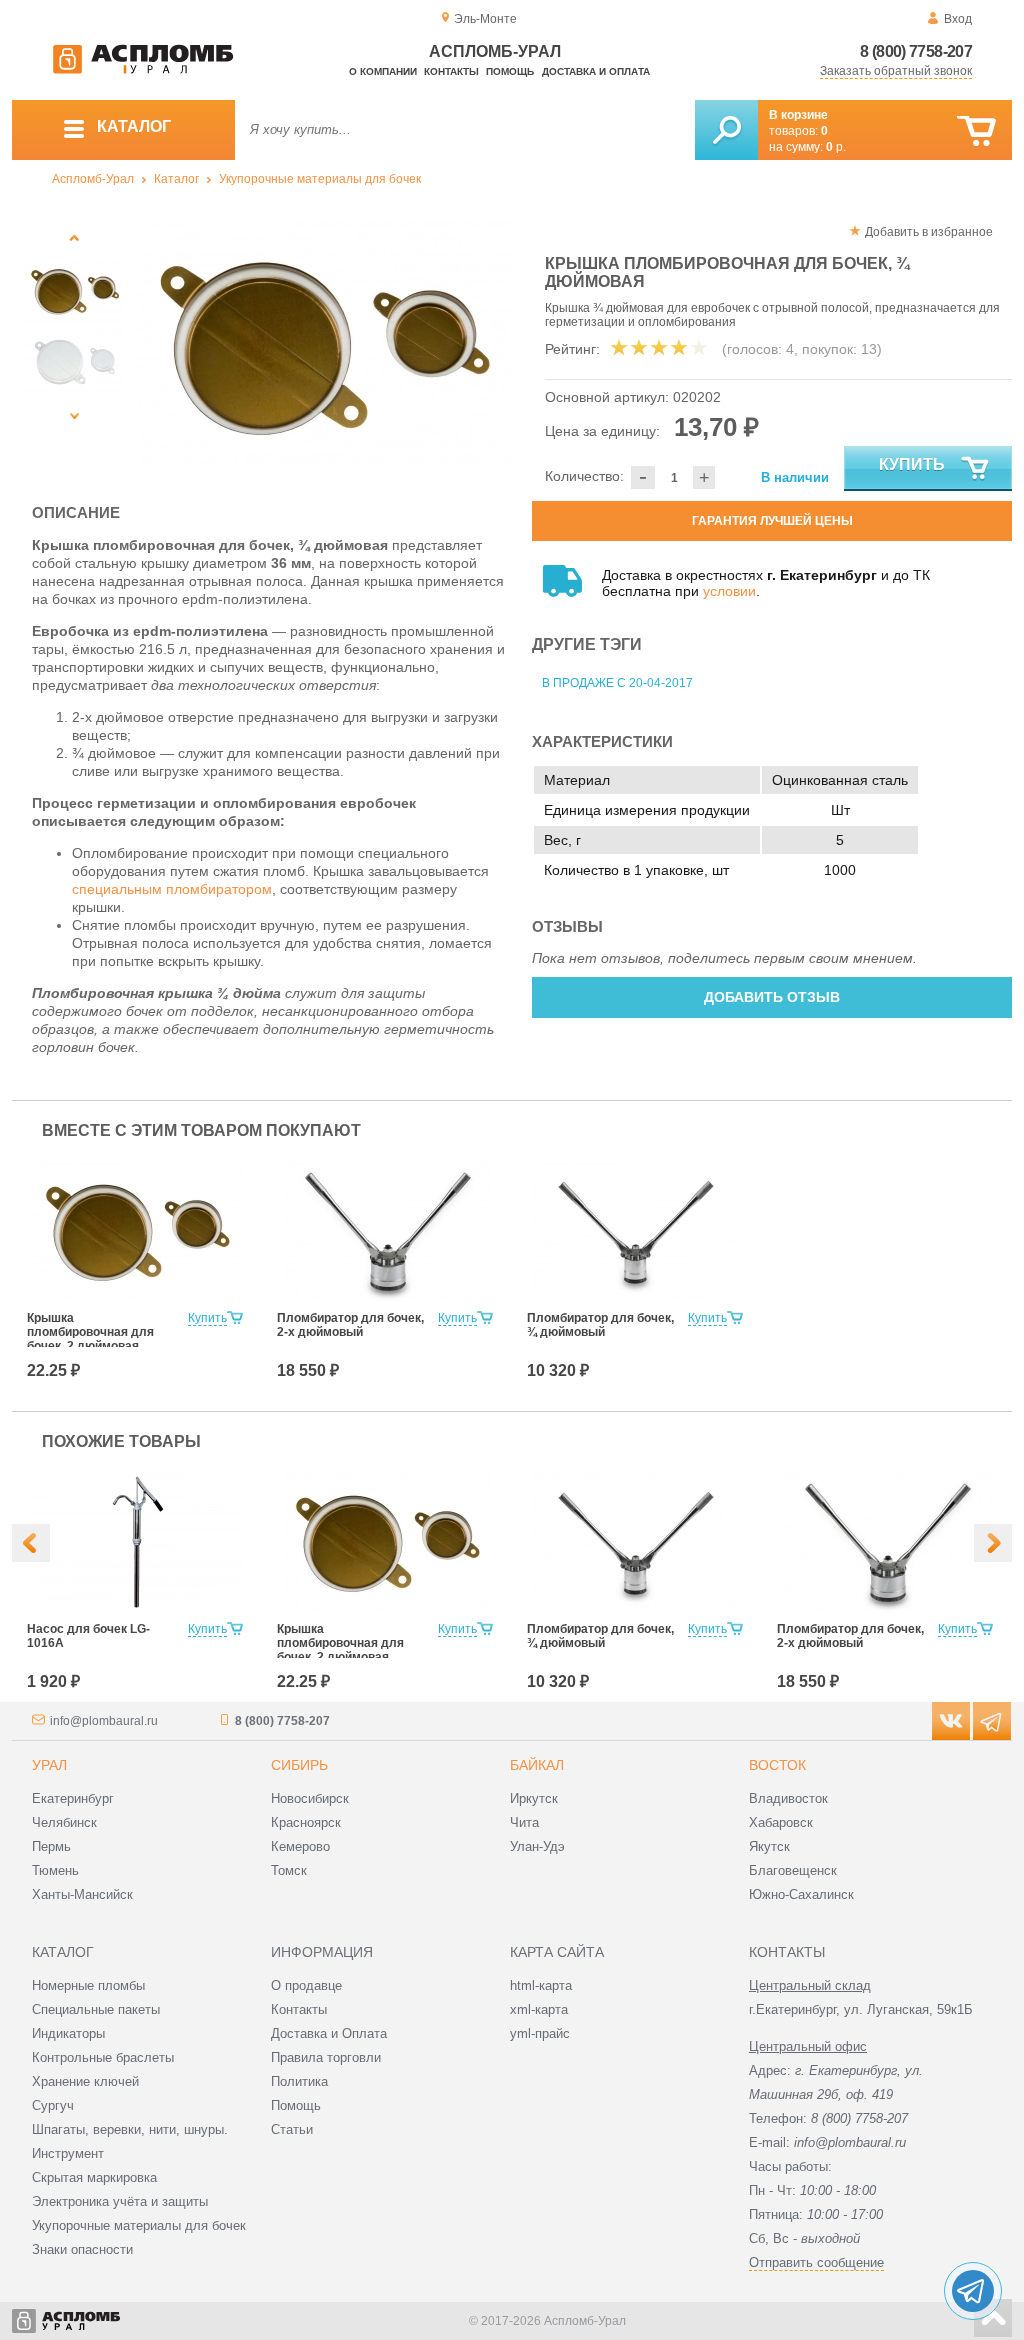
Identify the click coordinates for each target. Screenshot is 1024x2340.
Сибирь (299, 1765)
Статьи (292, 2129)
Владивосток (788, 1798)
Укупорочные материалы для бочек (320, 179)
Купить (912, 464)
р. (836, 147)
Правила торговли (326, 2057)
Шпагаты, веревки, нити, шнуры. (130, 2129)
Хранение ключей (85, 2081)
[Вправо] (993, 1543)
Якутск (769, 1846)
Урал (49, 1765)
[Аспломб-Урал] (143, 70)
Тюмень (55, 1870)
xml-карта (539, 2009)
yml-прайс (540, 2033)
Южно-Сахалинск (801, 1894)
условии (729, 591)
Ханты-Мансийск (82, 1894)
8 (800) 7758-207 (916, 51)
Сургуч (53, 2105)
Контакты (451, 71)
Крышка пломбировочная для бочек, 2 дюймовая (90, 1332)
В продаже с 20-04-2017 (617, 683)
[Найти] (726, 130)
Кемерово (300, 1846)
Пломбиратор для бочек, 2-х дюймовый (350, 1325)
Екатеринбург (73, 1798)
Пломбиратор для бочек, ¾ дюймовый (600, 1325)
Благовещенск (793, 1870)
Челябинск (64, 1822)
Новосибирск (310, 1798)
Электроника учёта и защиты (120, 2201)
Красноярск (306, 1822)
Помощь (510, 71)
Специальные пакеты (96, 2009)
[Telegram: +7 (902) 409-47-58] (973, 2291)
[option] (324, 345)
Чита (524, 1822)
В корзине (798, 115)
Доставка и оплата (596, 71)
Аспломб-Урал (93, 179)
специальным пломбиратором (172, 889)
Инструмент (68, 2153)
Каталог (176, 179)
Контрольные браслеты (103, 2057)
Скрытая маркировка (94, 2177)
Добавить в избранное (929, 232)
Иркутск (534, 1798)
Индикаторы (68, 2033)
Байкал (537, 1765)
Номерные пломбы (88, 1985)
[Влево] (31, 1543)
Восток (777, 1765)
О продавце (306, 1985)
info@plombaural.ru (104, 1721)
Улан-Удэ (537, 1846)
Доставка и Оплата (329, 2033)
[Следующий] (74, 415)
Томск (289, 1870)
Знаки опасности (82, 2249)
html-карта (541, 1985)
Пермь (51, 1846)
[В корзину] (976, 131)
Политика (299, 2081)
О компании (383, 71)
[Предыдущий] (74, 237)
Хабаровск (781, 1822)
